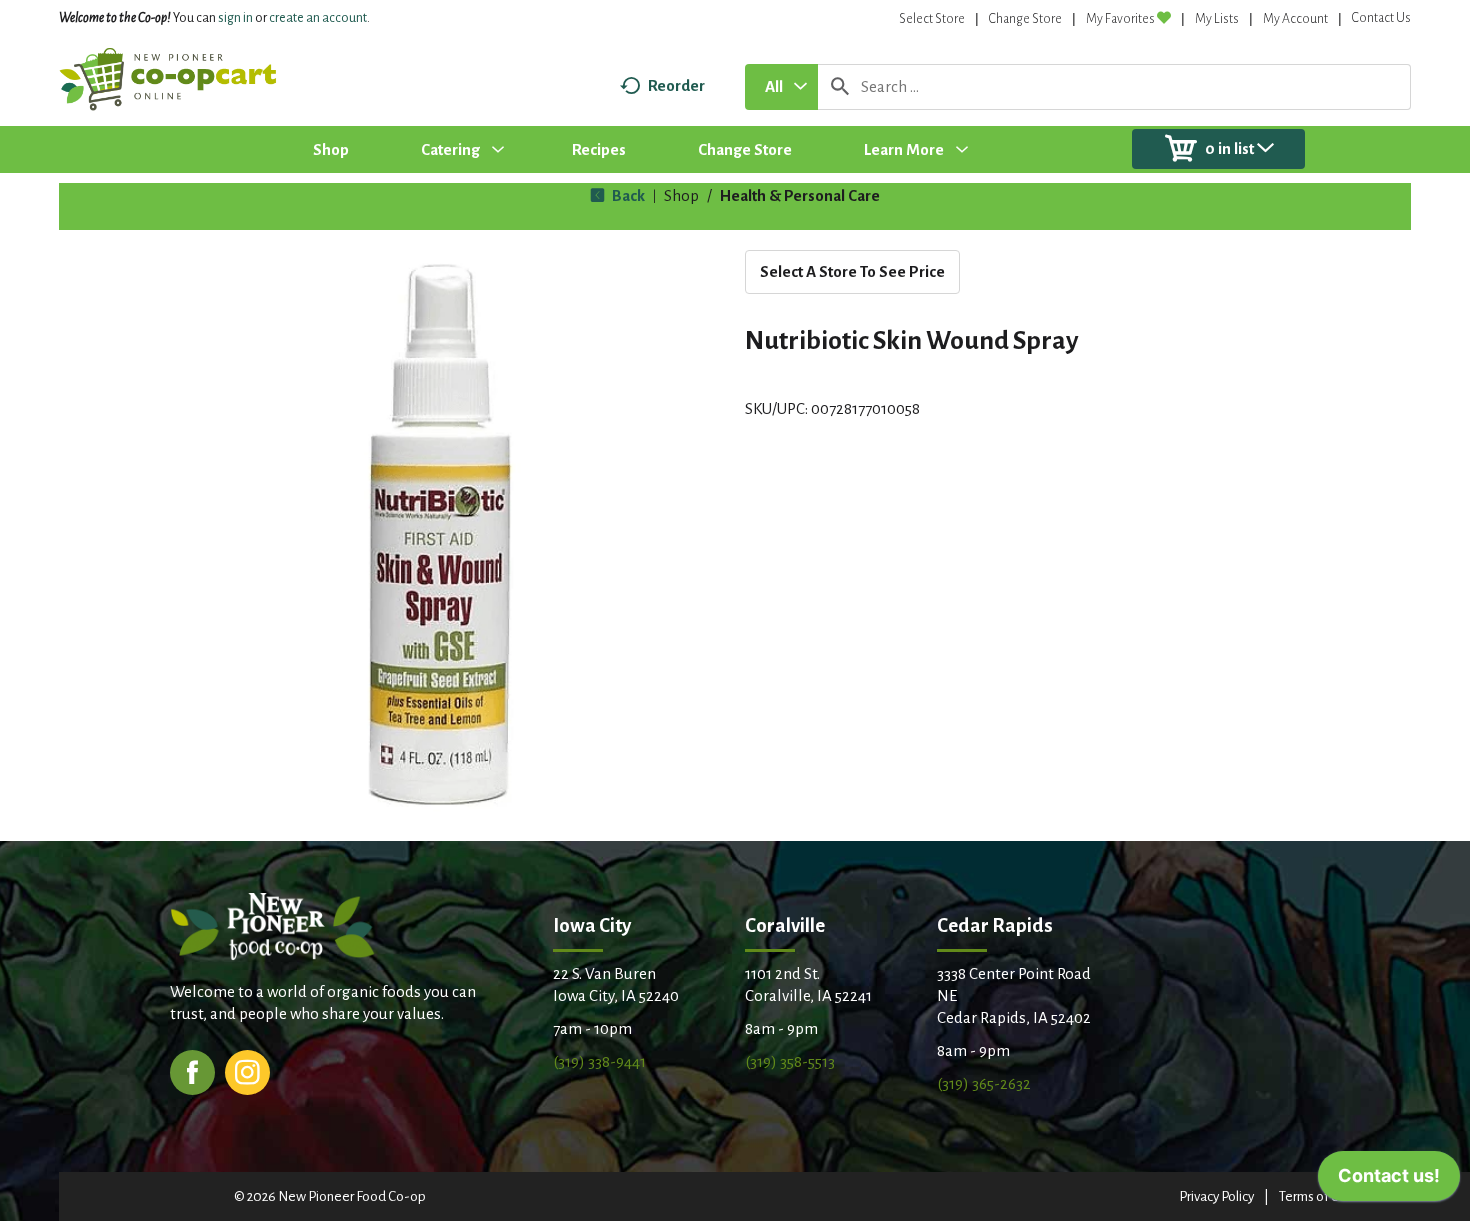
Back (627, 195)
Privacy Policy (1216, 1196)
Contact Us (1381, 18)
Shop (681, 195)
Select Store (932, 19)
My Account (1295, 19)
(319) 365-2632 (984, 1083)
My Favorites (1120, 19)
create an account (318, 18)
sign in (235, 18)
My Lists (1217, 19)
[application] (1389, 1181)
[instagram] (247, 1070)
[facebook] (192, 1070)
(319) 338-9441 (599, 1061)
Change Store (1025, 19)
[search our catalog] (840, 87)
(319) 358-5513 (790, 1061)
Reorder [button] (676, 85)
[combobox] (781, 87)
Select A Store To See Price (852, 271)
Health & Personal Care (800, 195)
